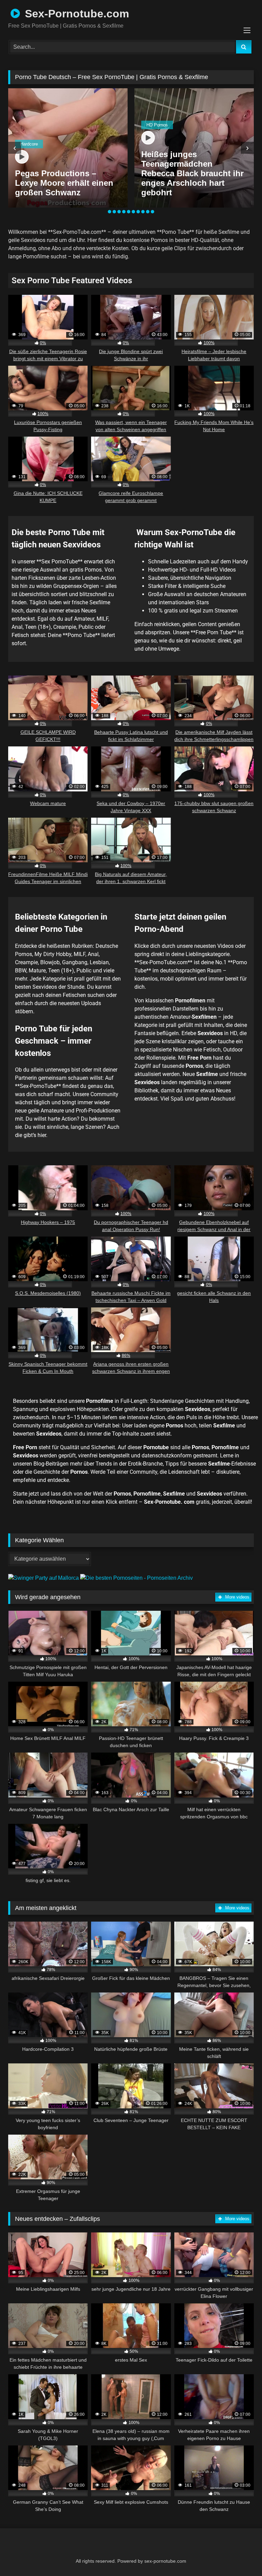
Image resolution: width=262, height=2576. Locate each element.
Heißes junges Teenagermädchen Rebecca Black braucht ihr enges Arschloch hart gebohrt (192, 173)
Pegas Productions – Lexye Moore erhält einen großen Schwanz (64, 183)
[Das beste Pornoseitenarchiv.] (136, 1578)
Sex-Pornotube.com (75, 14)
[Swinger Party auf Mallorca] (44, 1578)
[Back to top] (240, 2556)
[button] (110, 212)
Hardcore (29, 144)
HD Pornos (157, 125)
